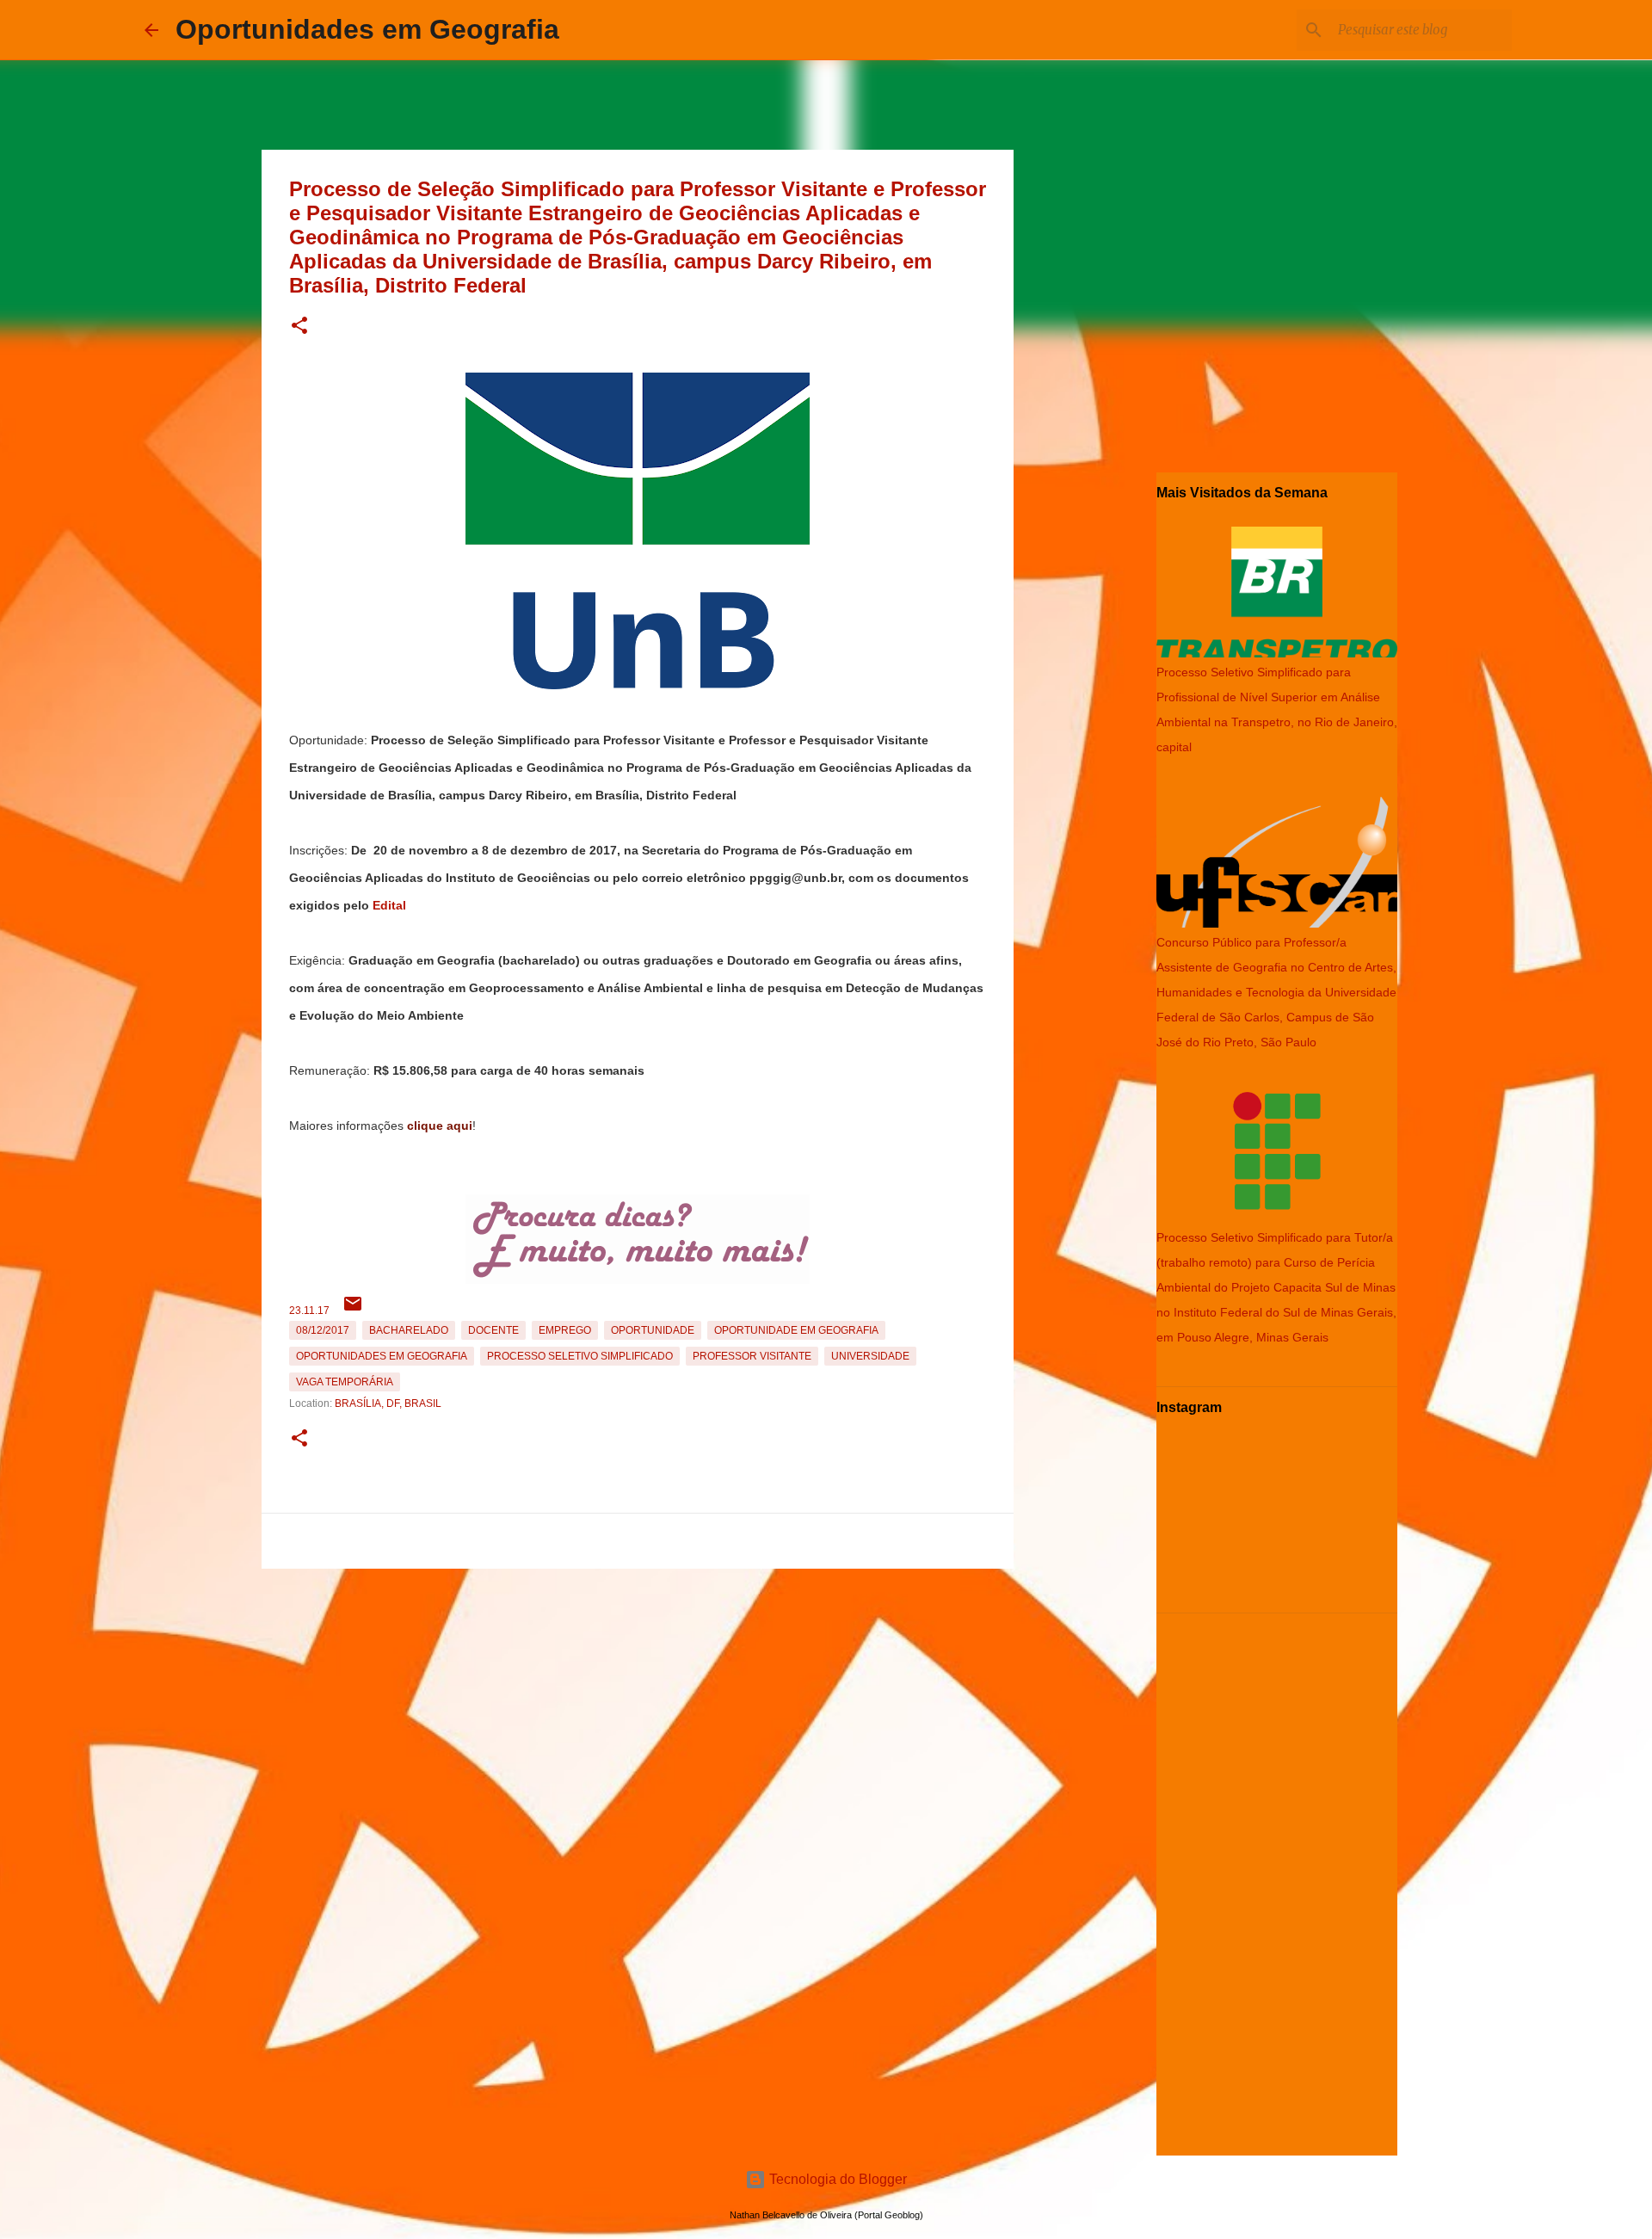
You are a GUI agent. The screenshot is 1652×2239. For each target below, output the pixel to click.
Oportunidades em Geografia (367, 29)
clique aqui (440, 1126)
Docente (493, 1330)
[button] (299, 327)
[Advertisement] (638, 1696)
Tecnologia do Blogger (836, 2179)
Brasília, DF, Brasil (388, 1403)
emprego (565, 1330)
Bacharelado (409, 1330)
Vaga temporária (345, 1382)
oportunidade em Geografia (796, 1330)
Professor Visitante (752, 1356)
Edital (389, 905)
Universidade (870, 1356)
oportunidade (653, 1330)
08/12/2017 (323, 1330)
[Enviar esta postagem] (353, 1311)
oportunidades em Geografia (382, 1356)
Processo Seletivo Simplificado (580, 1356)
